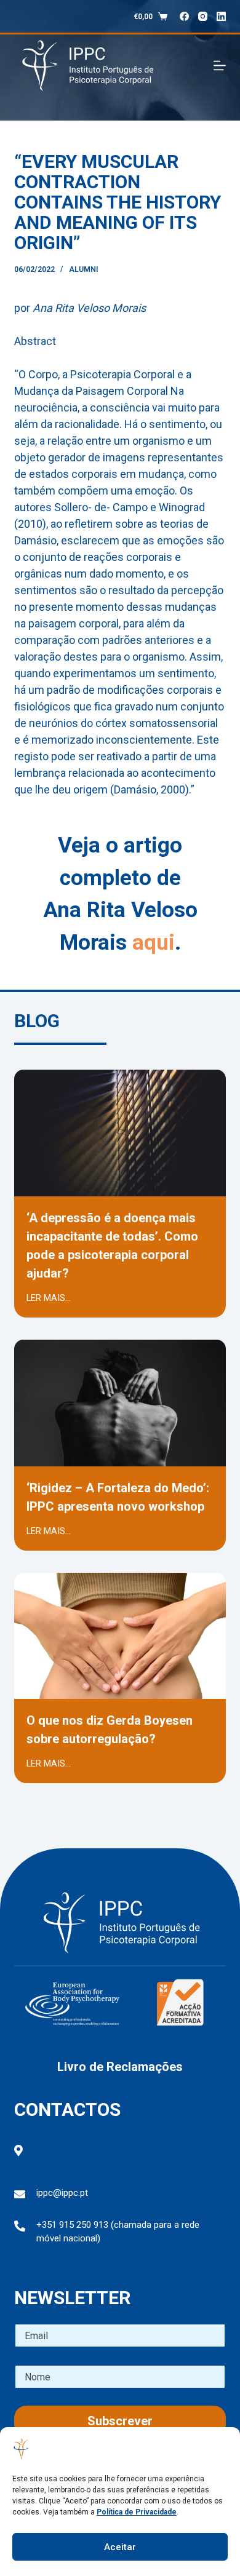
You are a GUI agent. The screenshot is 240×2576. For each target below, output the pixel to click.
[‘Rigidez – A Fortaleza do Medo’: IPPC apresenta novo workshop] (120, 1458)
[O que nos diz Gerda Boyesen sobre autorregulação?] (120, 1691)
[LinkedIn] (221, 16)
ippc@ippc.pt (62, 2193)
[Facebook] (184, 16)
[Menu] (220, 66)
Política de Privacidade (137, 2512)
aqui (154, 943)
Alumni (83, 269)
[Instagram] (203, 16)
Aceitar (120, 2547)
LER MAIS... (49, 1298)
